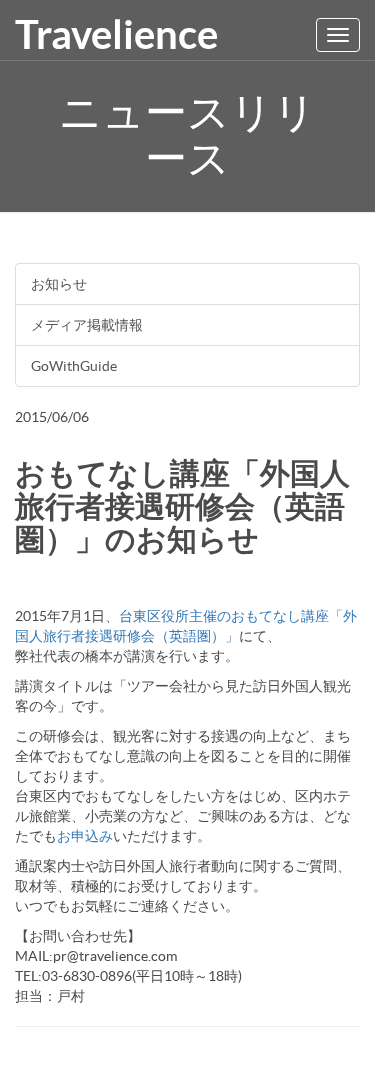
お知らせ (59, 284)
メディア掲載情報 (87, 325)
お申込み (85, 836)
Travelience (116, 34)
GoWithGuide (74, 366)
